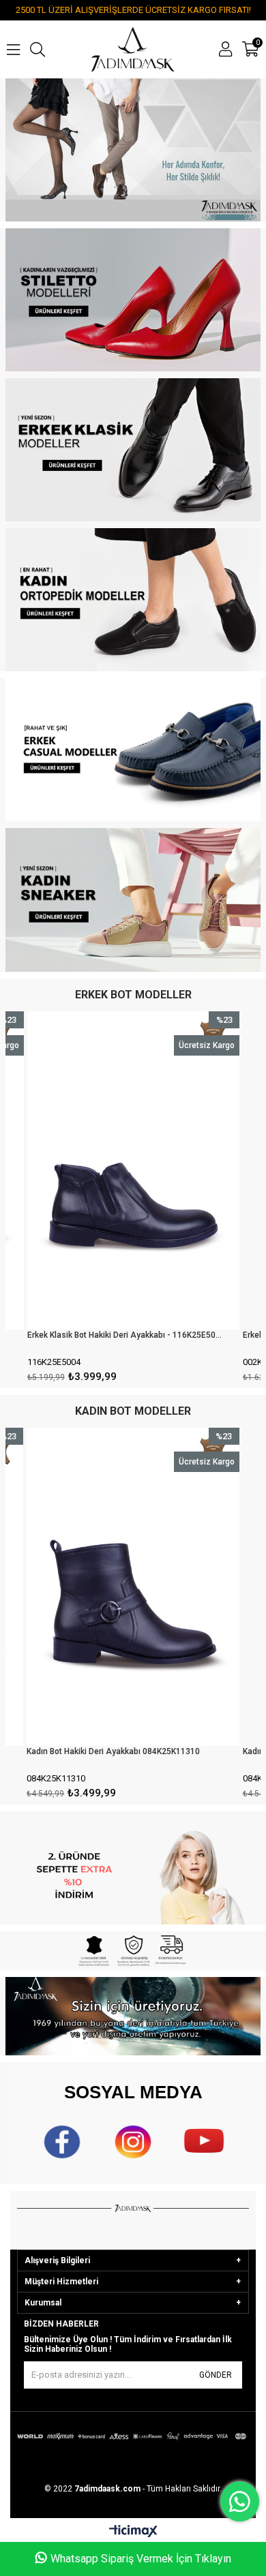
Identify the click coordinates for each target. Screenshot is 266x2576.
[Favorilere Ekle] (133, 1200)
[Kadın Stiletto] (133, 300)
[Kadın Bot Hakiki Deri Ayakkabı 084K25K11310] (133, 1587)
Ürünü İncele (185, 1200)
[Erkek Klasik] (133, 450)
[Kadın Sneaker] (133, 900)
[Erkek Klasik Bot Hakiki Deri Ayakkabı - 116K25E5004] (133, 1170)
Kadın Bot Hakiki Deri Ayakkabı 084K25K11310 (113, 1751)
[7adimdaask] (133, 150)
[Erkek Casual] (133, 750)
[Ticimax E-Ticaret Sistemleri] (133, 2532)
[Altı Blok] (133, 1951)
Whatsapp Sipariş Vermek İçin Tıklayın (141, 2559)
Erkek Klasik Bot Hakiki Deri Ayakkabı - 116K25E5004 (125, 1335)
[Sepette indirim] (133, 1868)
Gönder (216, 2375)
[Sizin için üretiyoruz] (133, 2016)
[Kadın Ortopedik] (133, 600)
